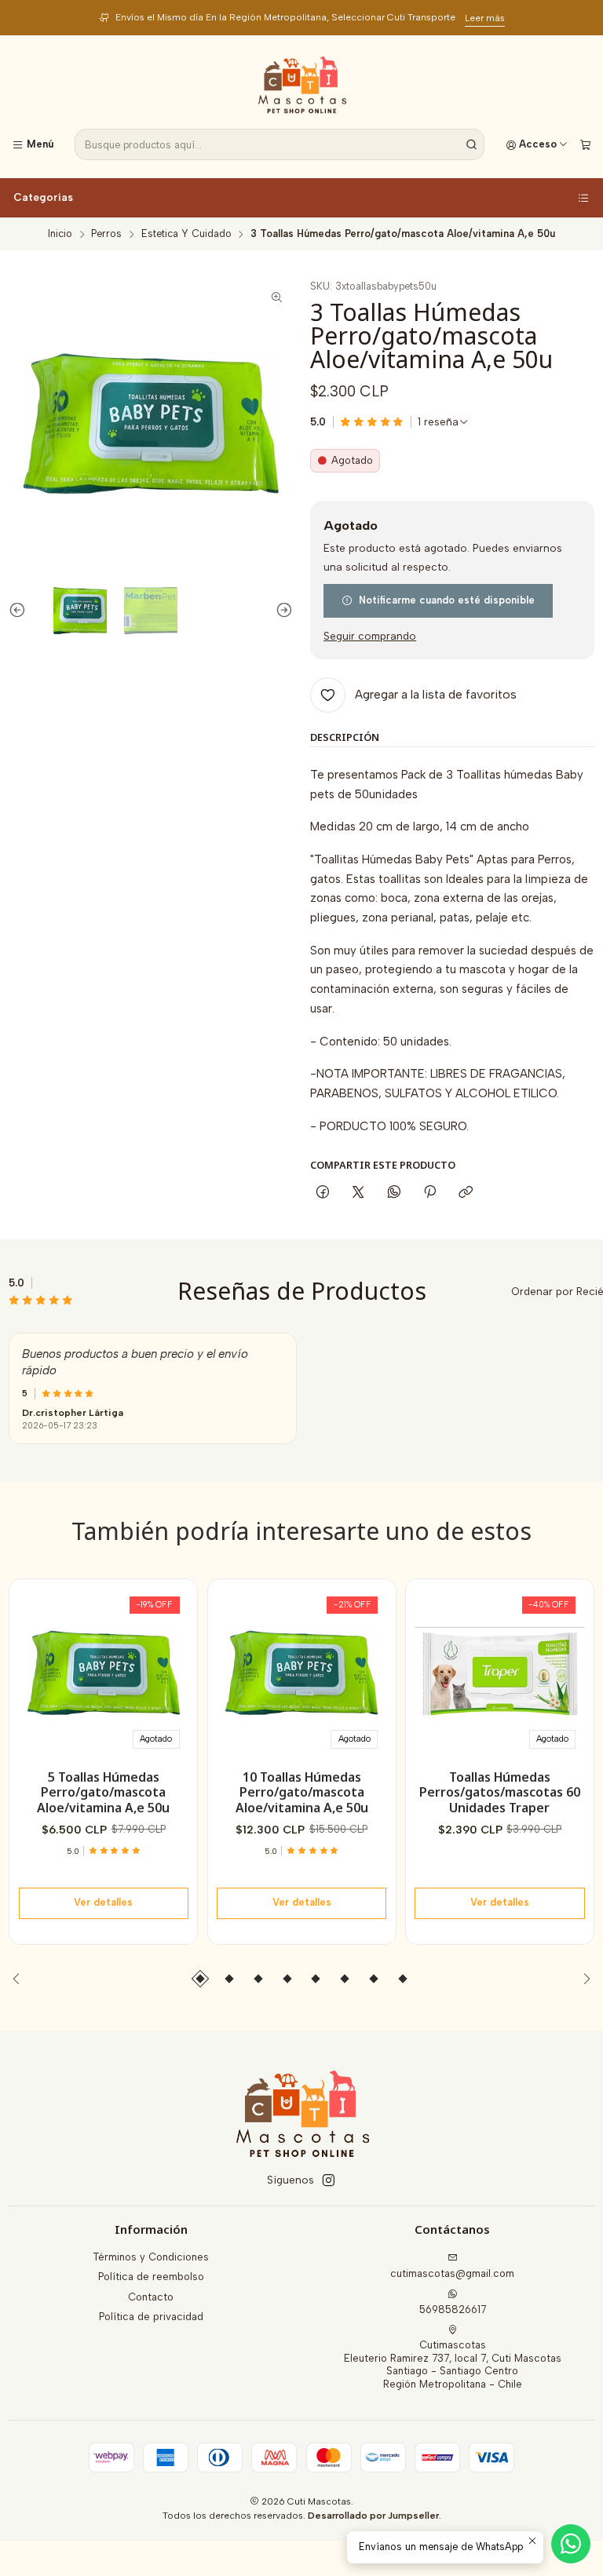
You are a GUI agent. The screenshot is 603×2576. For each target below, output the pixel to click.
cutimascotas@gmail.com (452, 2273)
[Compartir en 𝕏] (358, 1192)
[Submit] (471, 144)
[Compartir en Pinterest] (429, 1192)
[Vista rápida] (171, 1669)
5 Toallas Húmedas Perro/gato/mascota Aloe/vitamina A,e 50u (103, 1793)
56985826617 (453, 2310)
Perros (106, 234)
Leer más (443, 18)
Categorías (43, 197)
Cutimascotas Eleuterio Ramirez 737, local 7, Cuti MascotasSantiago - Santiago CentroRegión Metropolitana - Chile (453, 2364)
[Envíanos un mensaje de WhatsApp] (571, 2544)
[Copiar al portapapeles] (466, 1192)
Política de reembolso (151, 2277)
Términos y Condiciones (151, 2257)
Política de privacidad (151, 2317)
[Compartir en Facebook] (322, 1192)
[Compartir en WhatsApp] (394, 1192)
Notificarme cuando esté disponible (447, 600)
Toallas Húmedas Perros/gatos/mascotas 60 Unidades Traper (500, 1793)
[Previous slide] (20, 611)
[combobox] (280, 144)
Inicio (60, 234)
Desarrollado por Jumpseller (373, 2516)
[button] (200, 1979)
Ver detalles (103, 1902)
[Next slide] (281, 611)
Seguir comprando (370, 637)
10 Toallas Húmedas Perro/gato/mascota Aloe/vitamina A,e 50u (302, 1793)
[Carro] (585, 145)
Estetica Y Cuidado (186, 234)
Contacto (151, 2297)
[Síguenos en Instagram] (329, 2181)
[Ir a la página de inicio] (302, 85)
